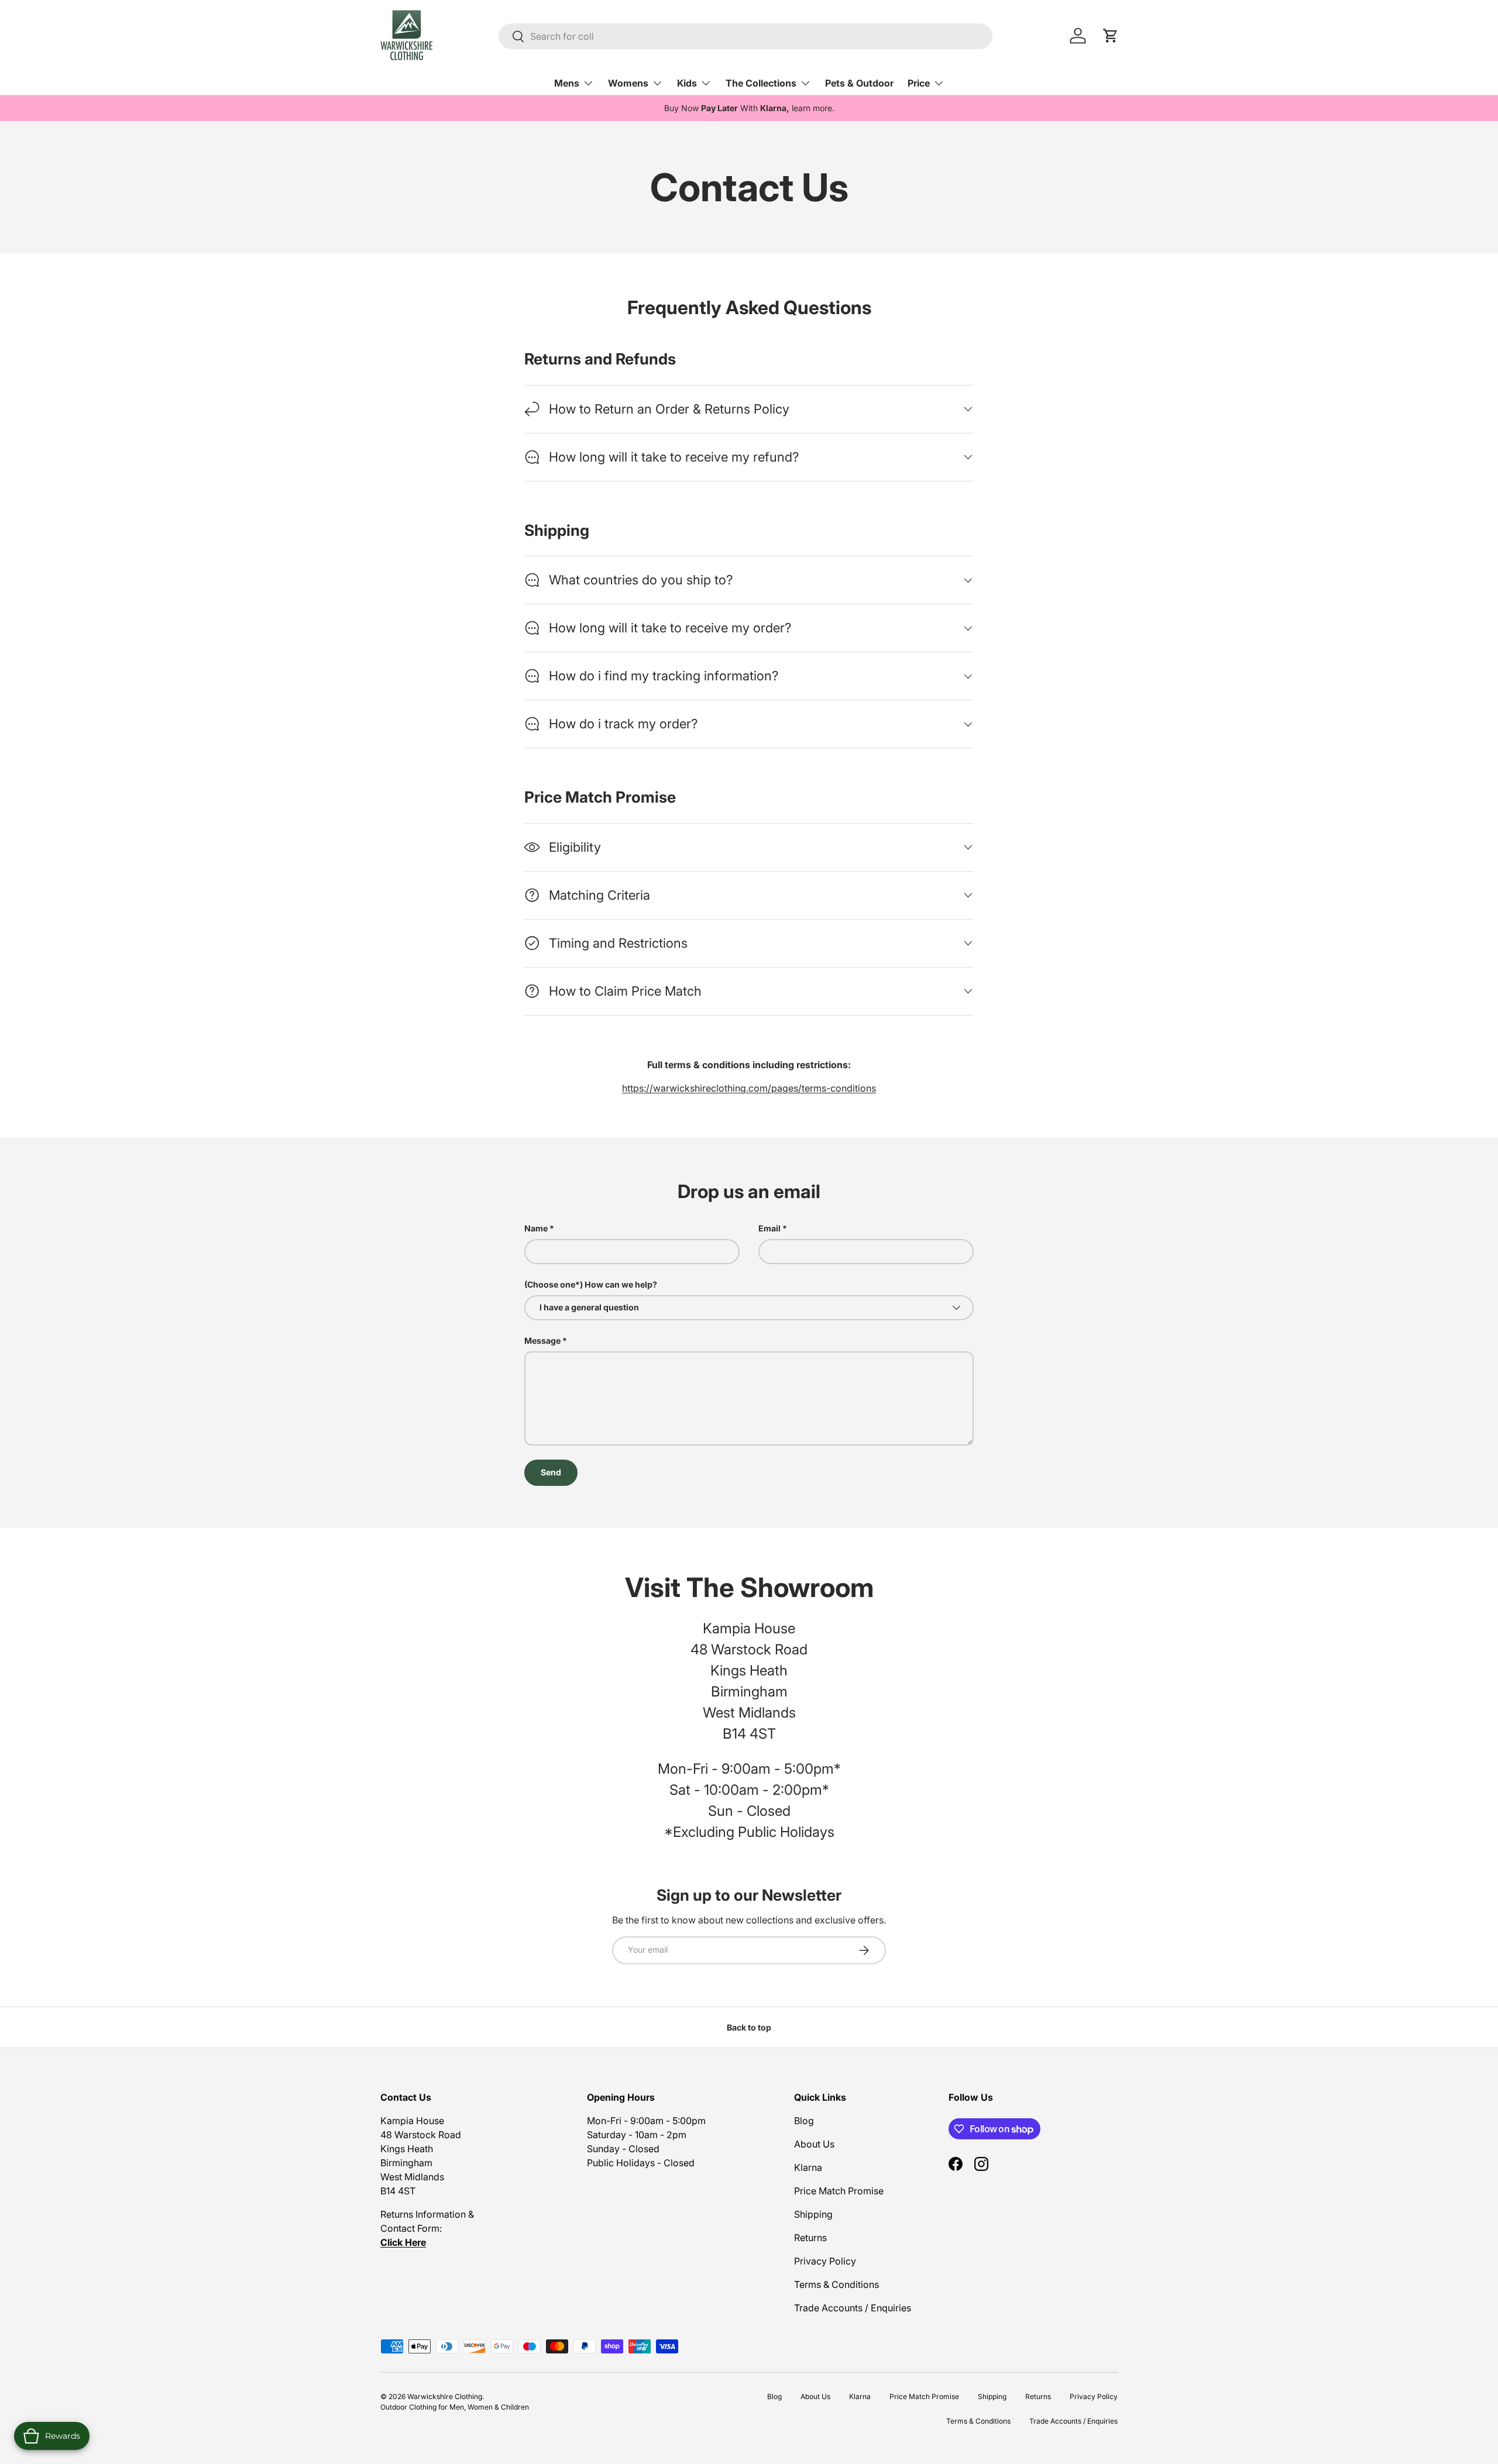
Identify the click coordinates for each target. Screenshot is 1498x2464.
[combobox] (745, 36)
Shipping (813, 2214)
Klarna (808, 2167)
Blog (804, 2121)
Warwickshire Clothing (445, 2396)
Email (769, 1228)
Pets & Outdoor (859, 83)
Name (536, 1228)
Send (551, 1472)
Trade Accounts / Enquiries (853, 2308)
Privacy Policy (825, 2261)
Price (919, 83)
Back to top (749, 2027)
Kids (687, 83)
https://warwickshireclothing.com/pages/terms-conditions (749, 1088)
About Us (814, 2144)
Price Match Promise (839, 2191)
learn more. (813, 108)
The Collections (761, 83)
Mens (567, 83)
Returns (810, 2238)
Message (542, 1341)
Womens (628, 83)
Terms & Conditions (836, 2284)
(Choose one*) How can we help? (591, 1284)
